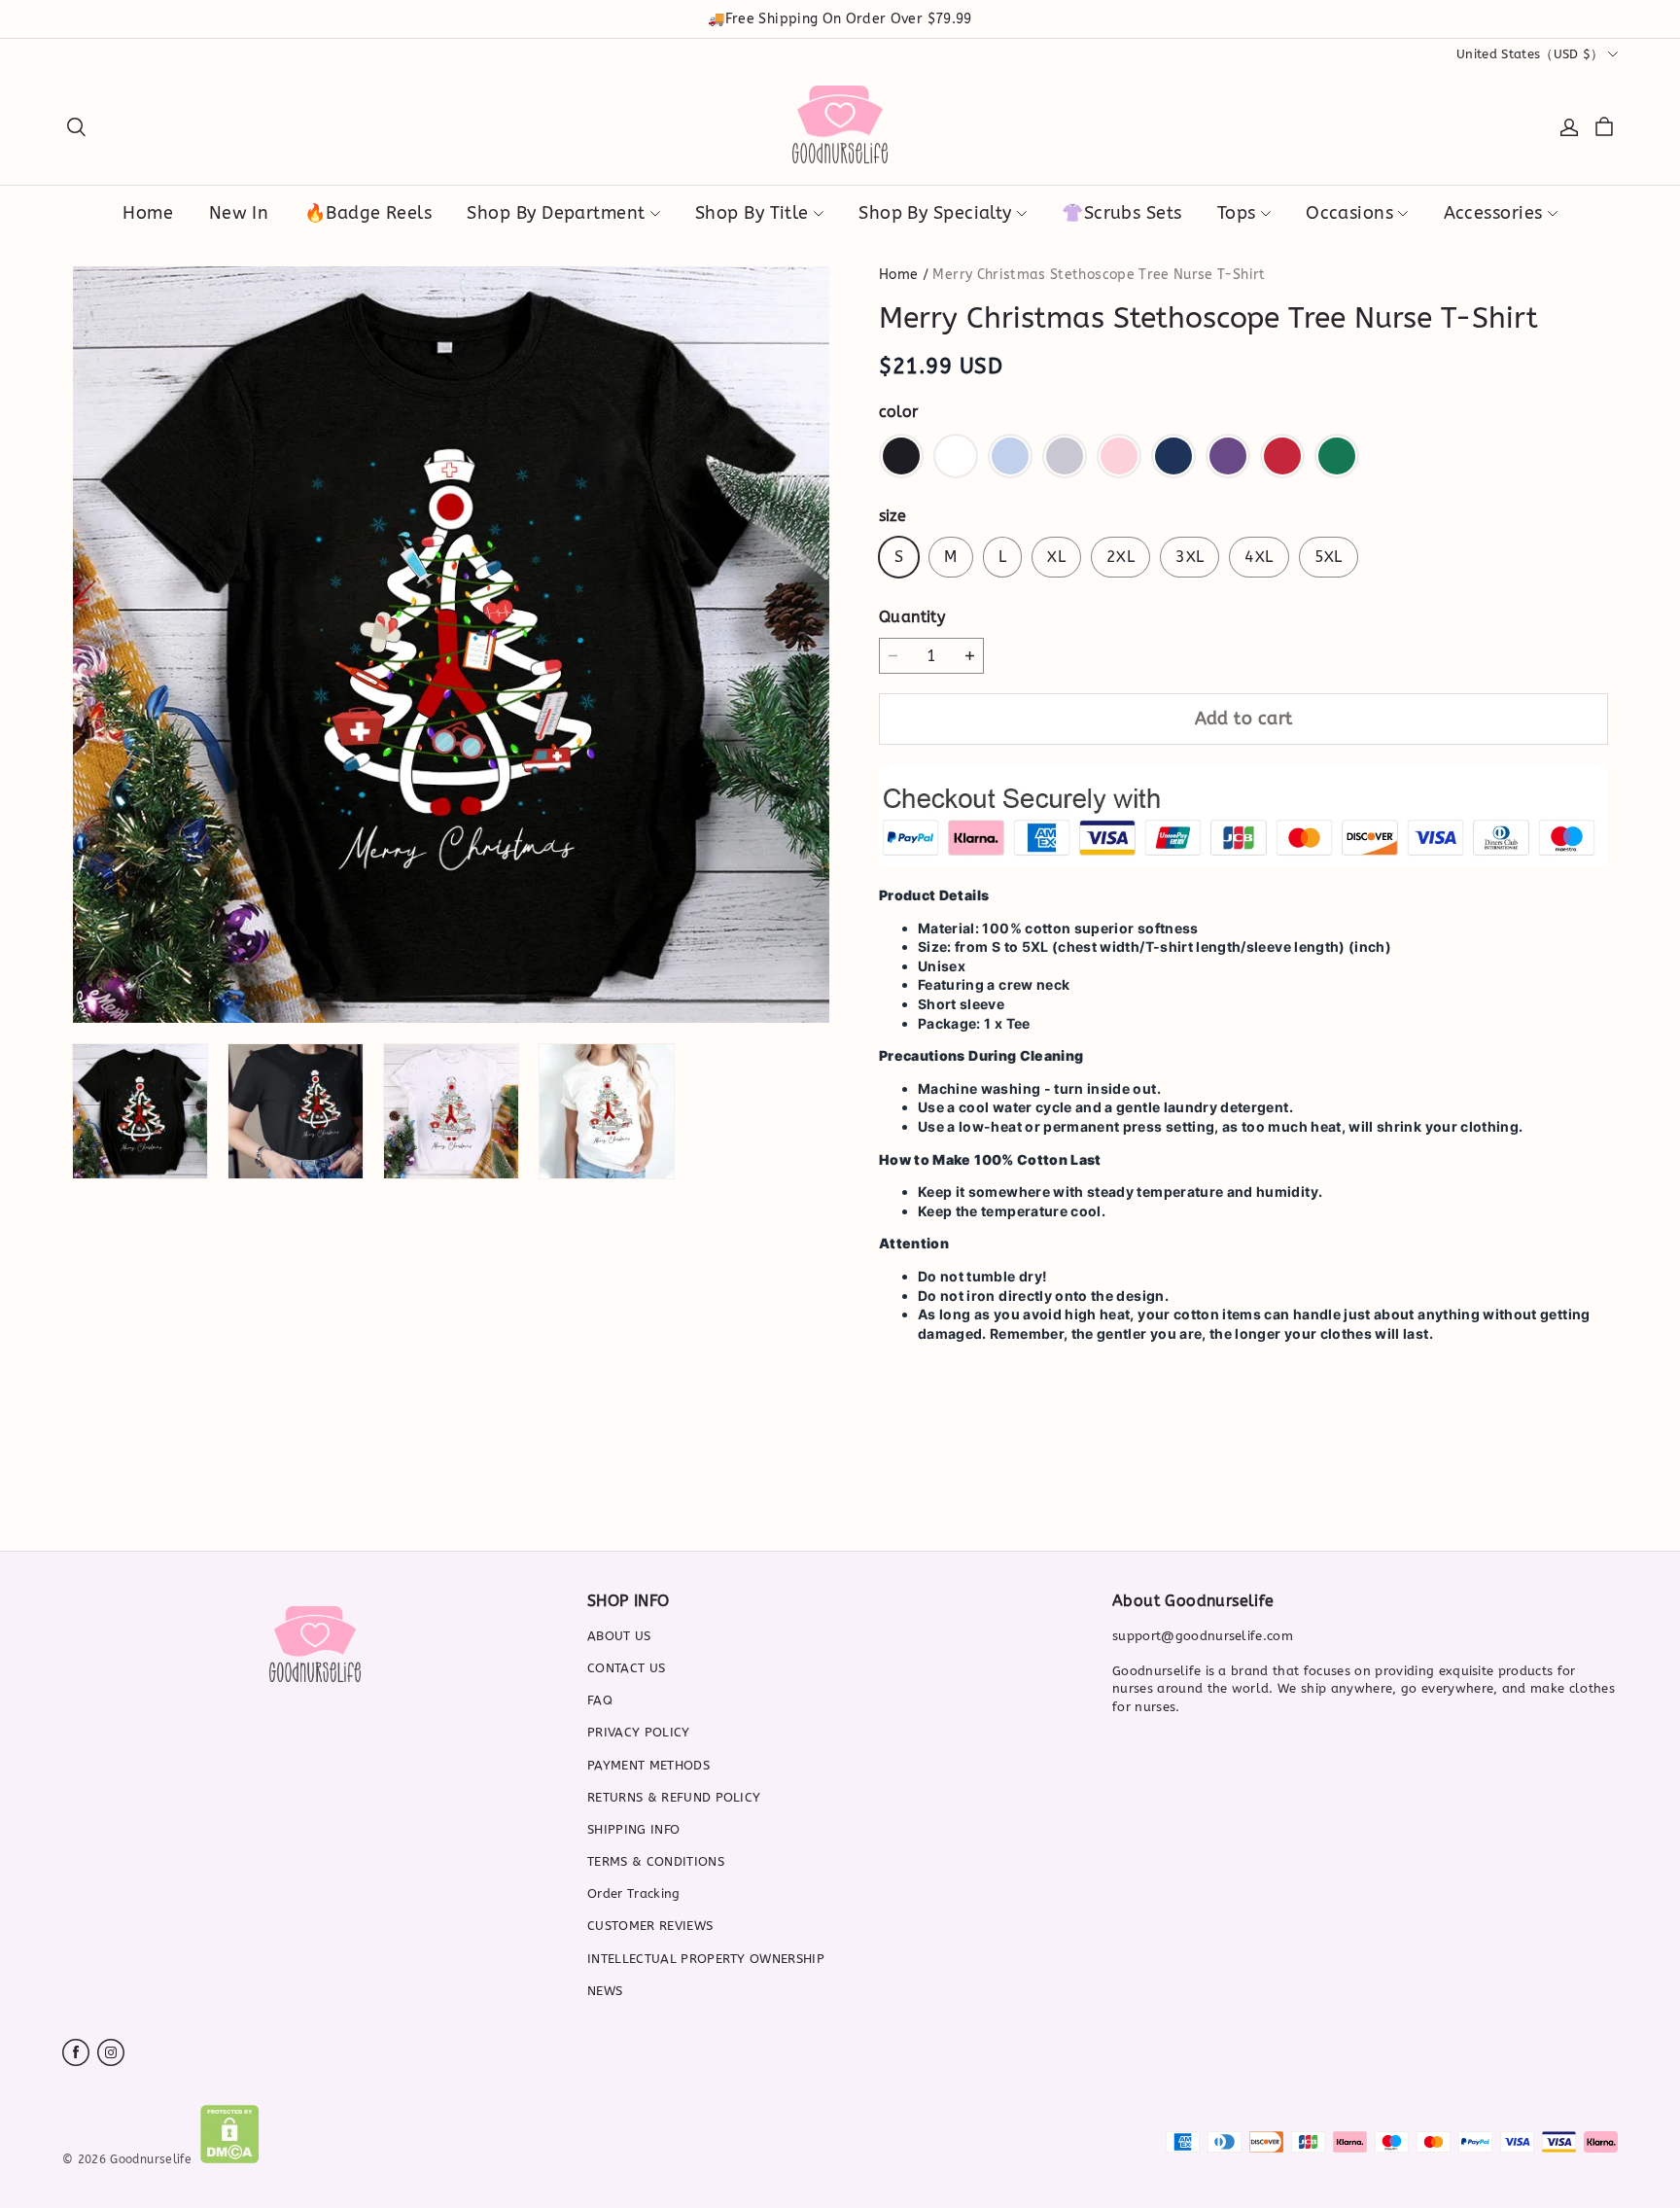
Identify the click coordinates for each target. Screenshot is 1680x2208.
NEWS (605, 1991)
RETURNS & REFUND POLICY (674, 1797)
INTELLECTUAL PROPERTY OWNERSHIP (706, 1959)
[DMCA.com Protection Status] (230, 2159)
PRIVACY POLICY (639, 1732)
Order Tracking (634, 1893)
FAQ (600, 1700)
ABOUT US (619, 1636)
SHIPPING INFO (633, 1829)
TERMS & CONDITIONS (656, 1861)
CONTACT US (626, 1668)
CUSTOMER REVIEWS (650, 1926)
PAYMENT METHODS (648, 1765)
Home (898, 275)
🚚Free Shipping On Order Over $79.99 (840, 19)
